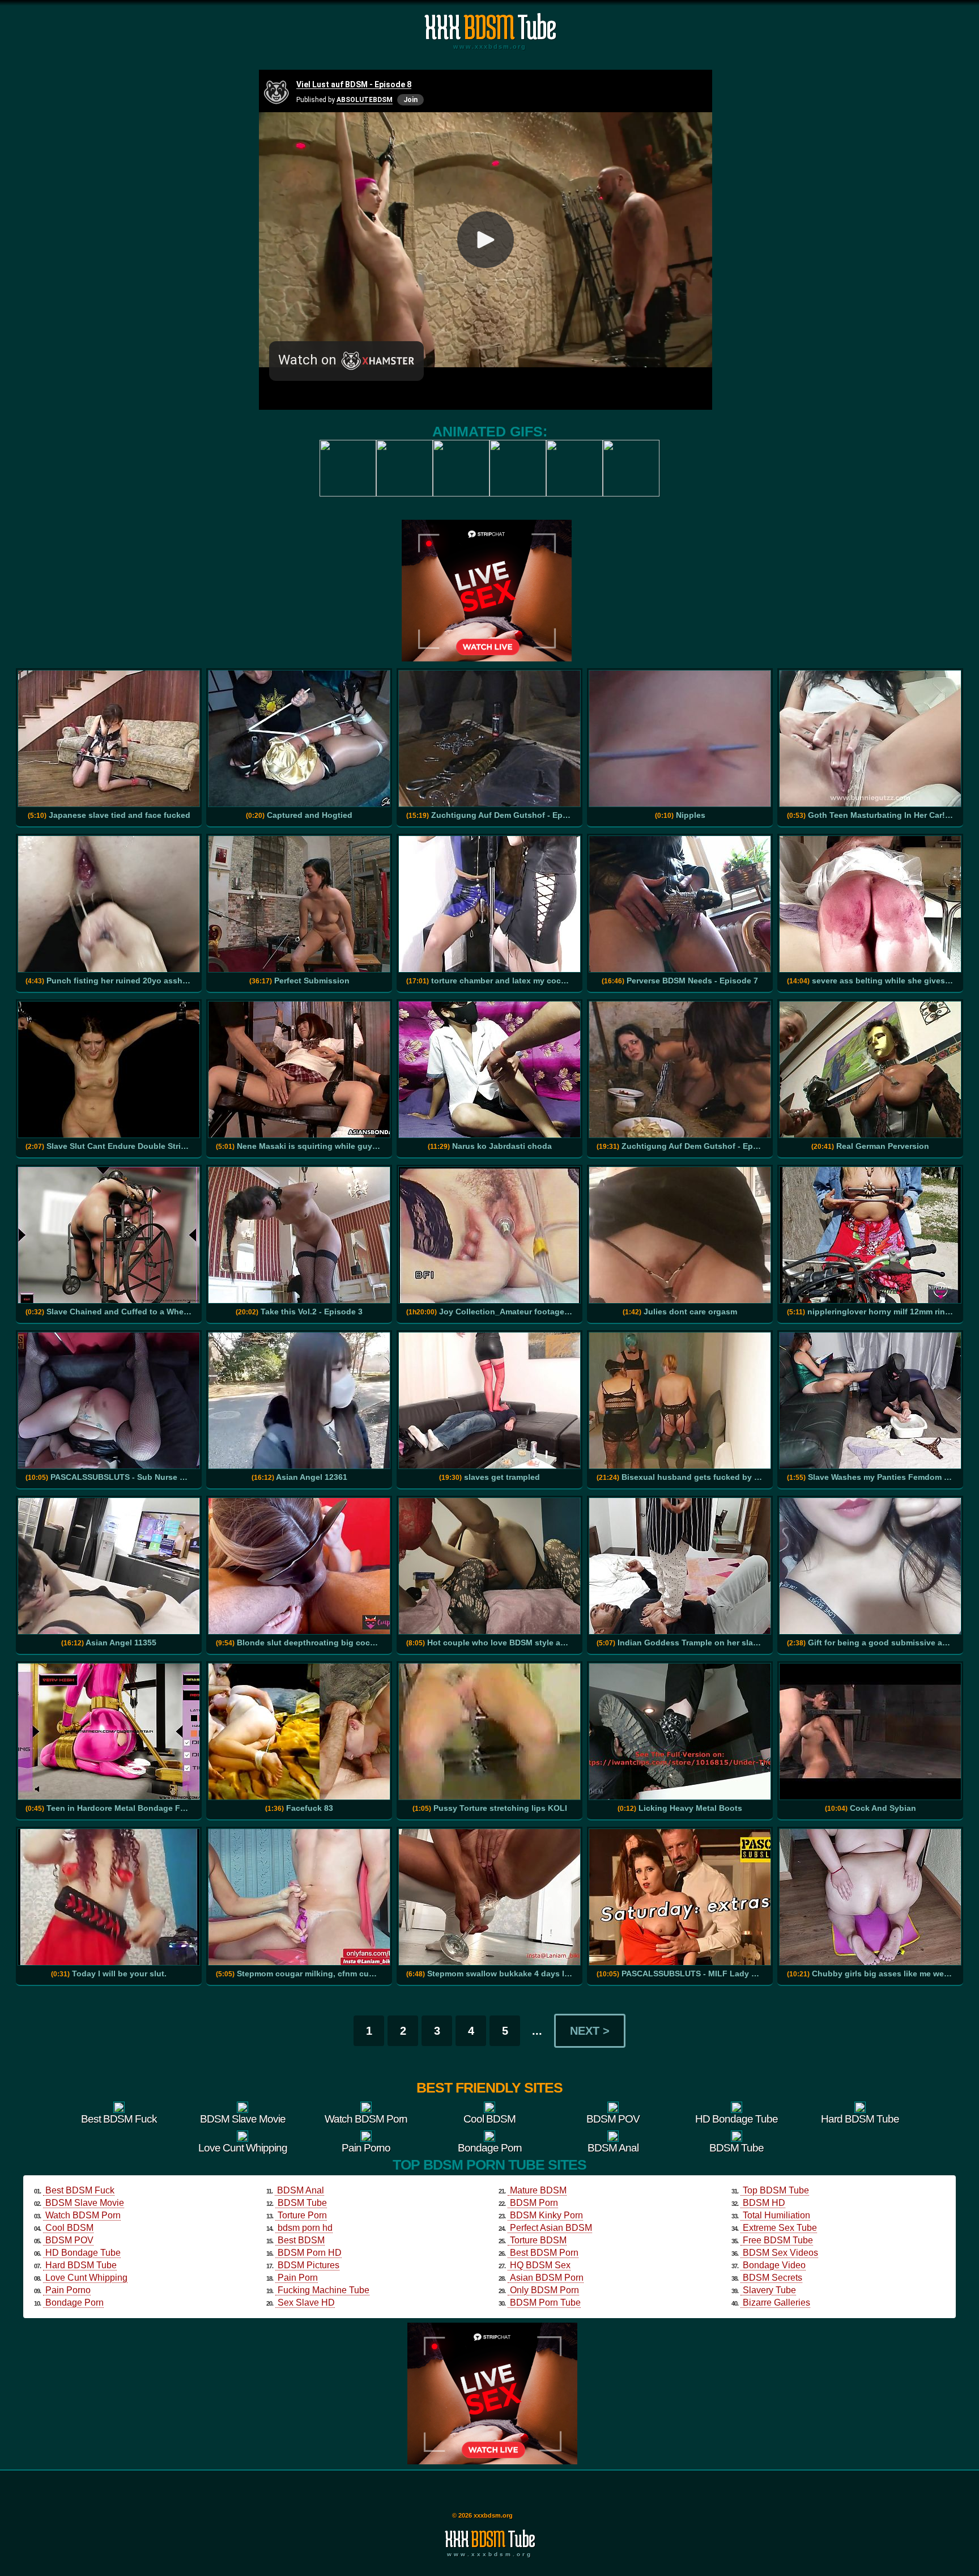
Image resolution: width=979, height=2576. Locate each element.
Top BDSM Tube (776, 2190)
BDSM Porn (534, 2203)
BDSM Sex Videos (780, 2253)
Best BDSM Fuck (80, 2190)
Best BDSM (301, 2240)
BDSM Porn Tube (545, 2303)
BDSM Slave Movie (85, 2203)
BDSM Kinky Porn (546, 2215)
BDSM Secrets (772, 2278)
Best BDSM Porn (544, 2253)
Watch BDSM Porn (83, 2215)
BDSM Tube (302, 2203)
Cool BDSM (69, 2228)
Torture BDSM (538, 2240)
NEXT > (590, 2031)
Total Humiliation (776, 2215)
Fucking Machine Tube (324, 2290)
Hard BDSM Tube (81, 2265)
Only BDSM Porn (544, 2290)
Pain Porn (298, 2278)
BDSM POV (69, 2240)
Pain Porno (68, 2290)
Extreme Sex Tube (780, 2228)
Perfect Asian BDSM (551, 2228)
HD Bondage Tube (83, 2253)
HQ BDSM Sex (540, 2265)
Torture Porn (302, 2215)
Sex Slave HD (306, 2303)
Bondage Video (774, 2265)
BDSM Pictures (308, 2265)
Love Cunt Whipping (86, 2278)
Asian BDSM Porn (547, 2278)
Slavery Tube (769, 2290)
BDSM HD (764, 2203)
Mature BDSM (538, 2190)
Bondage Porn (75, 2303)
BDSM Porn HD (310, 2253)
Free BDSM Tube (778, 2240)
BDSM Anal (301, 2190)
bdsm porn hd (305, 2228)
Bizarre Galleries (776, 2303)
